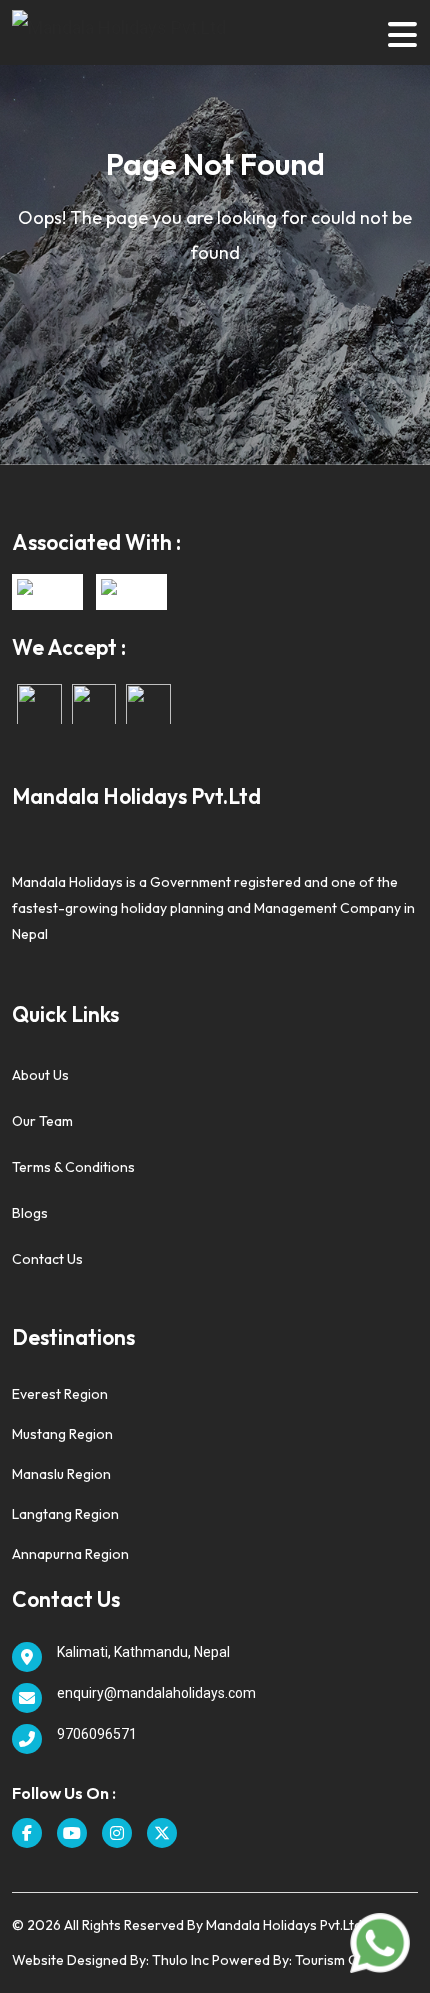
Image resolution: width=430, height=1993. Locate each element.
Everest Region (60, 1394)
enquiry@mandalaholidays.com (156, 1693)
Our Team (42, 1121)
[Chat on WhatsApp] (380, 1941)
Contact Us (47, 1259)
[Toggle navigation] (402, 33)
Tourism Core (338, 1960)
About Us (40, 1075)
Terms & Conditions (73, 1167)
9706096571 (97, 1734)
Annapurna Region (70, 1554)
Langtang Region (65, 1514)
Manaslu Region (61, 1474)
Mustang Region (62, 1434)
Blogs (30, 1213)
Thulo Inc (179, 1960)
